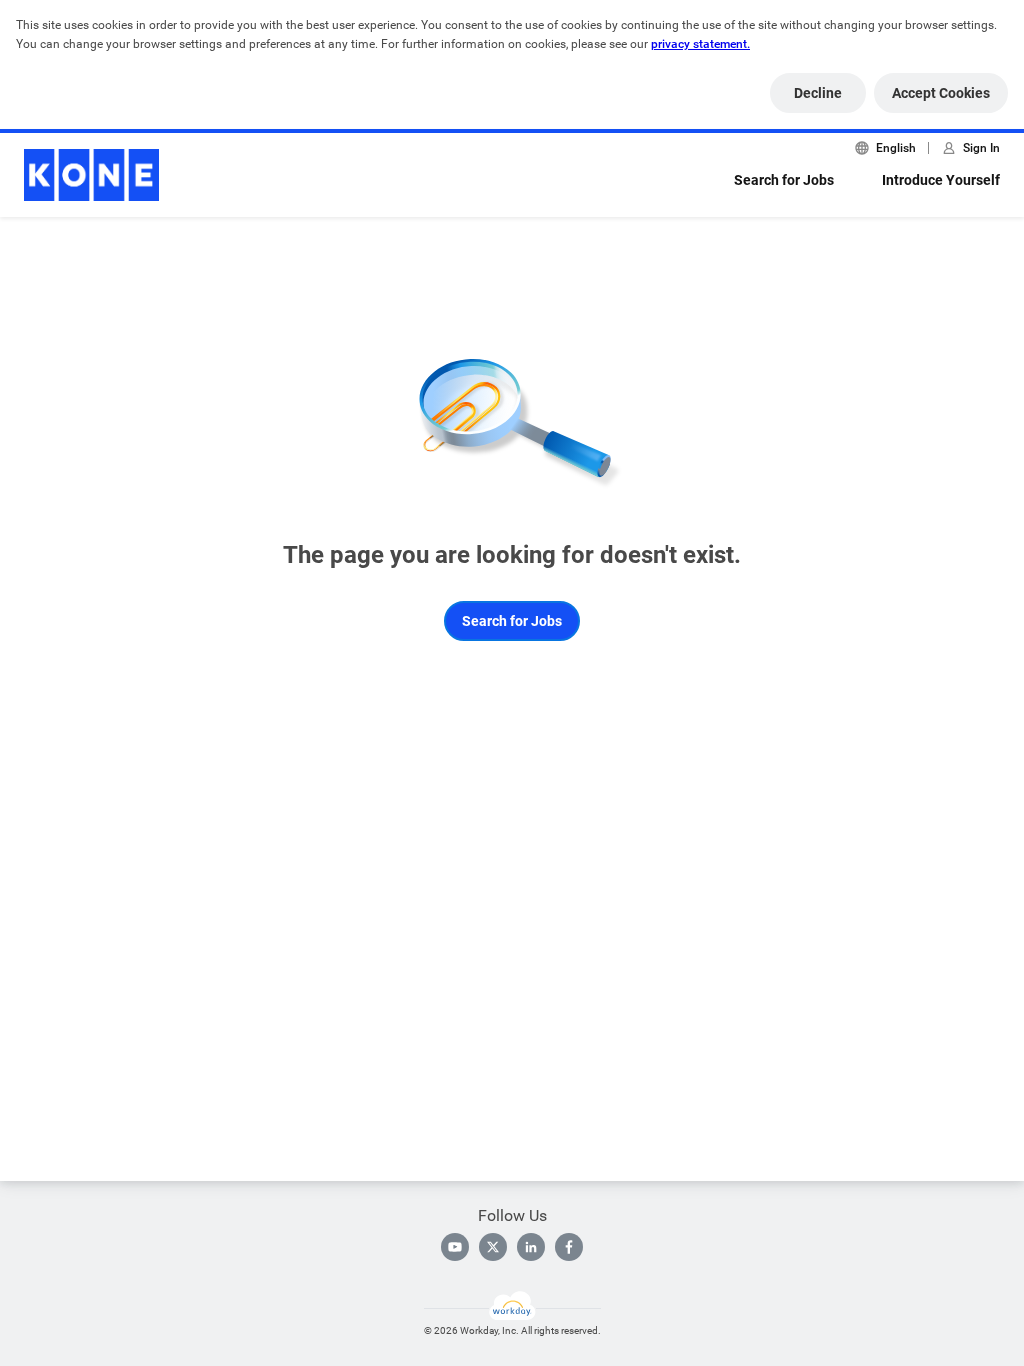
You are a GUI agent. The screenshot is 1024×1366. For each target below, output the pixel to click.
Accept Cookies (941, 93)
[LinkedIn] (531, 1247)
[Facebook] (569, 1247)
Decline (818, 93)
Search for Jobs (784, 180)
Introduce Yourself (941, 180)
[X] (493, 1247)
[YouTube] (455, 1247)
